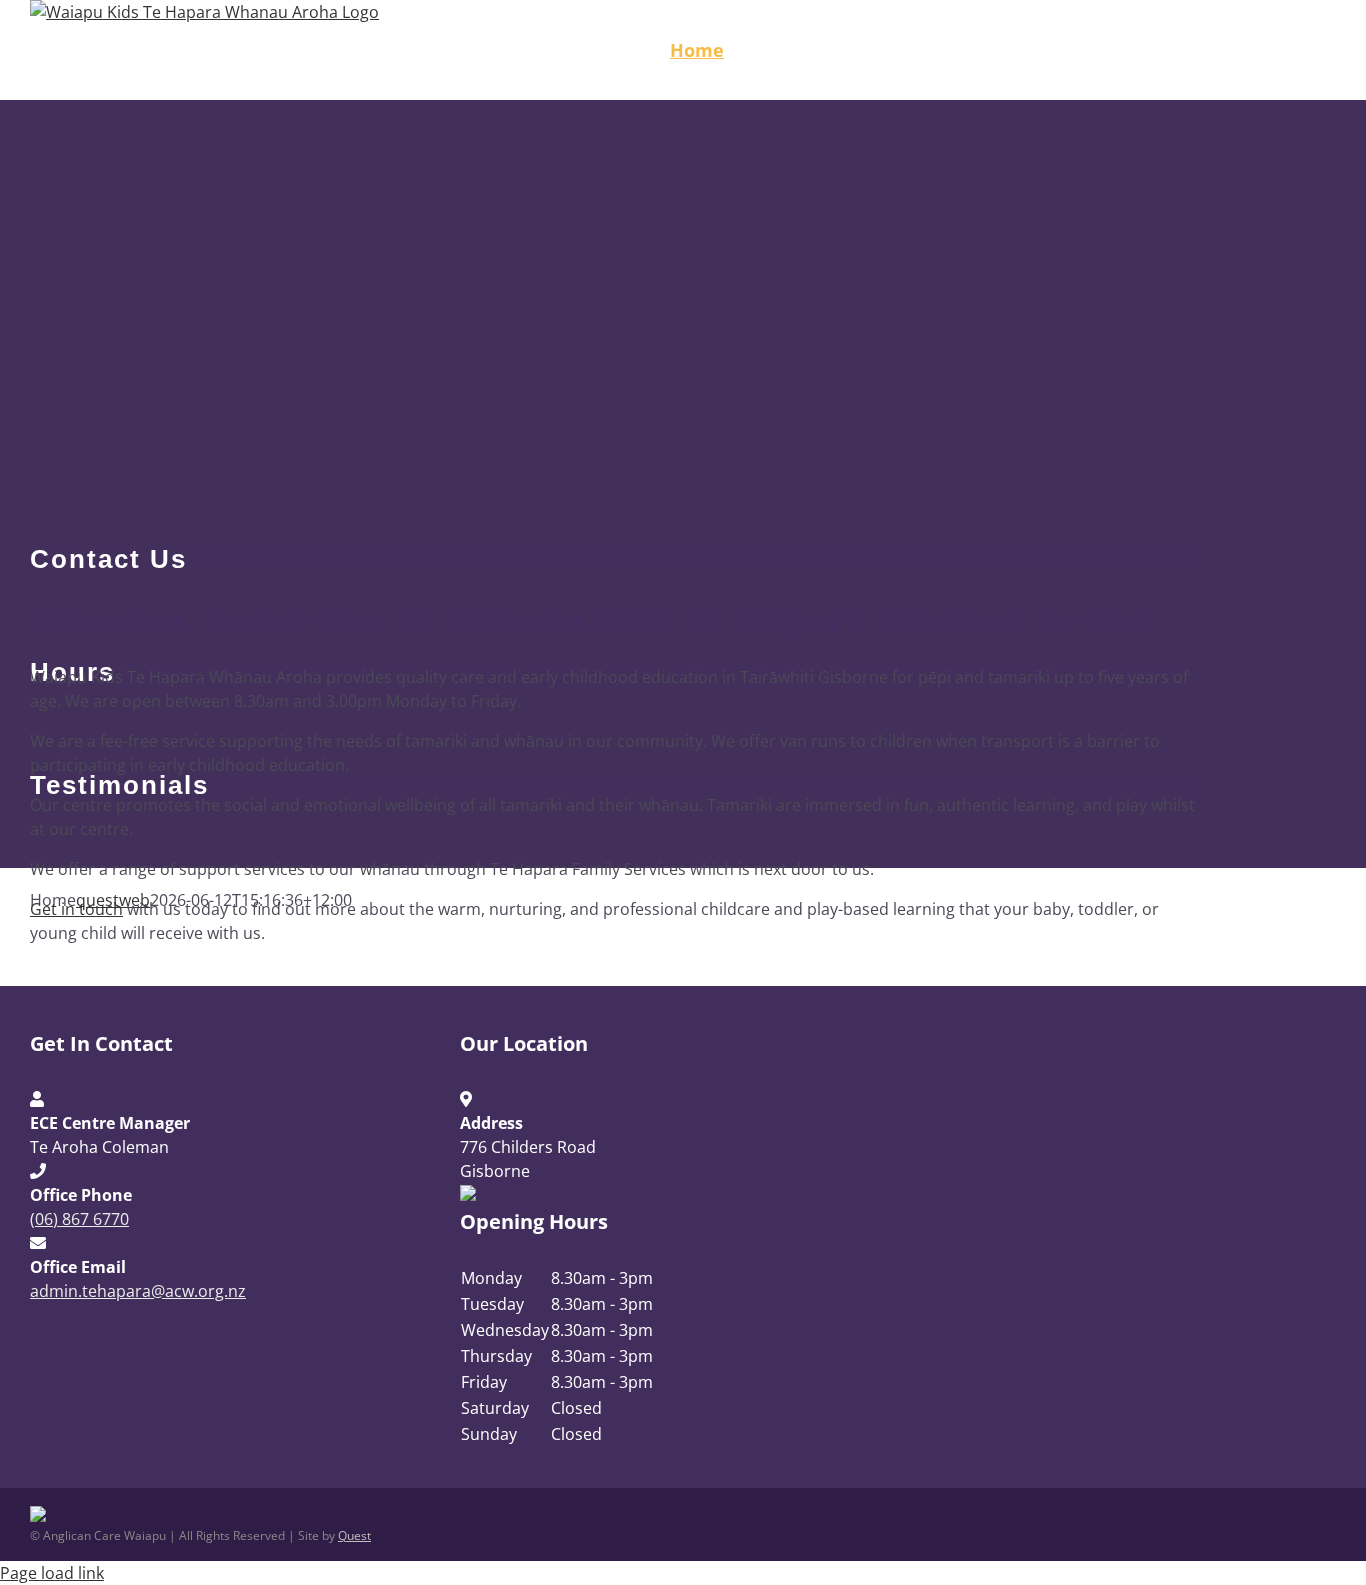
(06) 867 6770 (79, 1219)
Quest (354, 1535)
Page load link (52, 1573)
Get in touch (76, 909)
